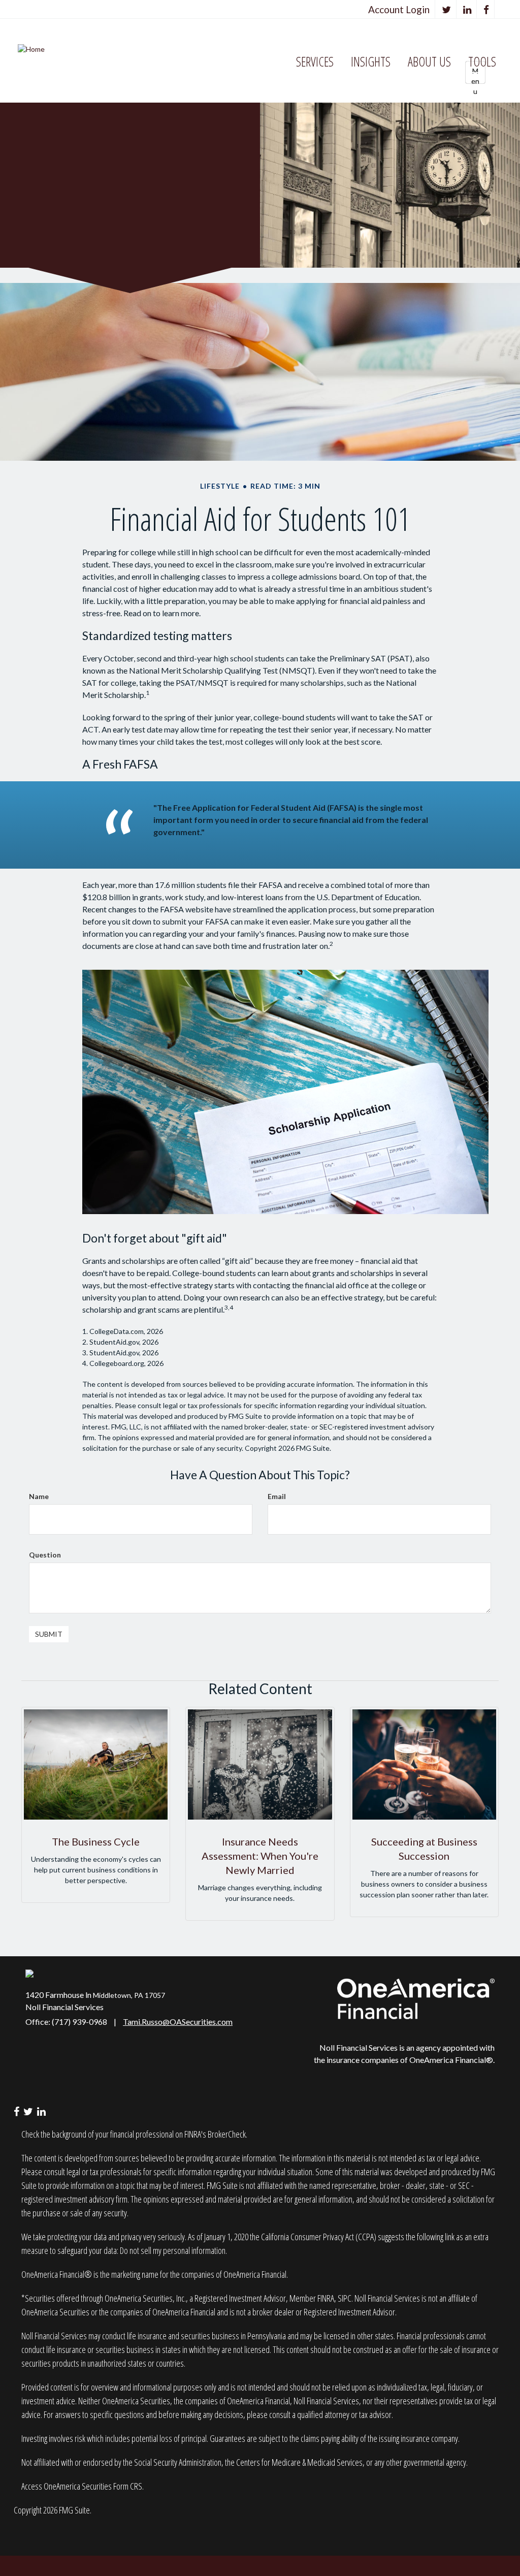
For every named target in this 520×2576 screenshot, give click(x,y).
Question (45, 1555)
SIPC (345, 2298)
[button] (315, 62)
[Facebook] (486, 9)
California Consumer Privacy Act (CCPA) (319, 2237)
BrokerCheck (227, 2134)
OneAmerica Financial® (451, 2060)
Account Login (399, 9)
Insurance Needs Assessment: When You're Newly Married (260, 1856)
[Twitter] (447, 9)
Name (39, 1496)
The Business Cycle (96, 1841)
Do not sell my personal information (173, 2250)
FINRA (326, 2298)
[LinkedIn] (467, 9)
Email (277, 1496)
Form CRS (128, 2486)
